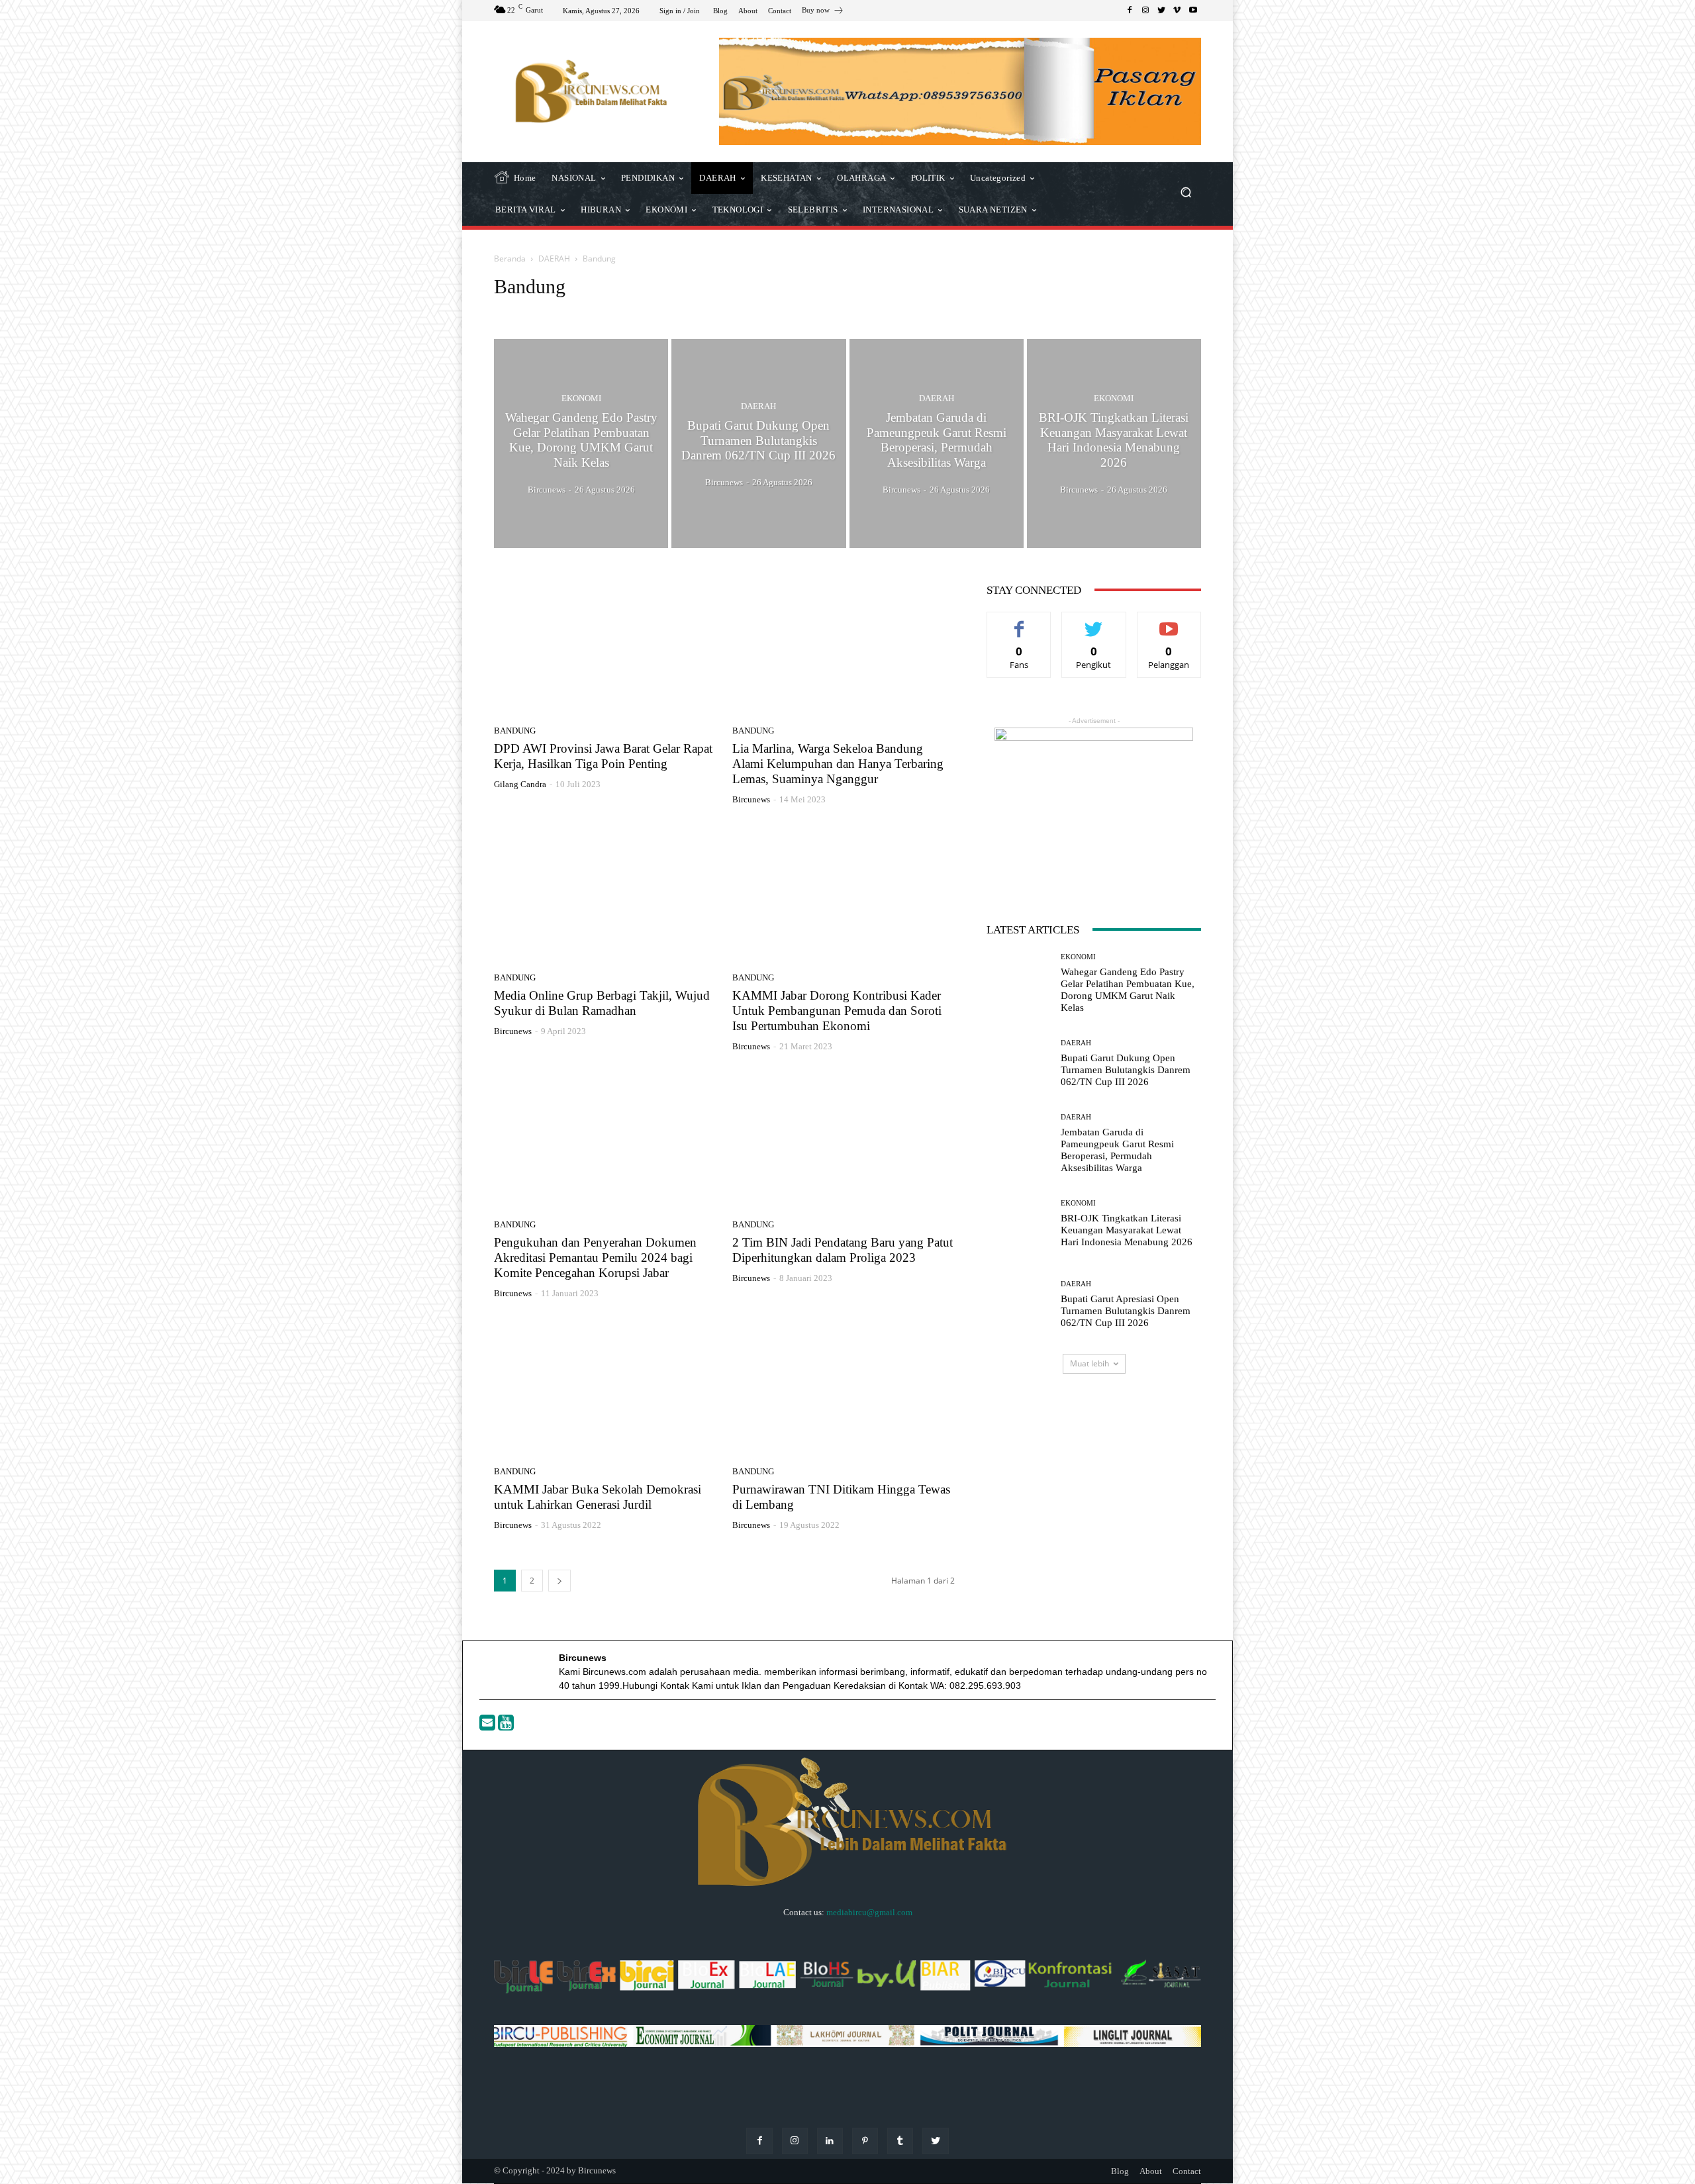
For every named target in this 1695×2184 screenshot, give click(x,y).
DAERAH (554, 259)
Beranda (510, 259)
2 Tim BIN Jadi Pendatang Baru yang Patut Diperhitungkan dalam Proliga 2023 (843, 1250)
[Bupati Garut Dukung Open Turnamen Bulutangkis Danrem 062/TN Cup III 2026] (758, 444)
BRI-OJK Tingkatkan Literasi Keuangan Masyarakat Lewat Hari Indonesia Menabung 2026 (1127, 1230)
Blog (1120, 2171)
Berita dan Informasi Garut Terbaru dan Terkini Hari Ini (743, 311)
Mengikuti (1094, 622)
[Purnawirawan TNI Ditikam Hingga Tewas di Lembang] (844, 1388)
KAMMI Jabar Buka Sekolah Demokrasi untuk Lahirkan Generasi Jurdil (598, 1497)
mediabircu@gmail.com (869, 1912)
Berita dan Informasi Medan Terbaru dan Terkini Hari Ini (945, 311)
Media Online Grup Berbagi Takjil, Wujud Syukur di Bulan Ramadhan (602, 1003)
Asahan (542, 311)
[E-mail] (489, 1726)
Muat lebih (1090, 1363)
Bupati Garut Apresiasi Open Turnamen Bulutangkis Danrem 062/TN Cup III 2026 (1126, 1311)
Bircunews (751, 799)
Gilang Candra (520, 784)
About (1151, 2171)
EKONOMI (581, 398)
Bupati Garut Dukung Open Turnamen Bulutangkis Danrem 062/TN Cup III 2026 (1126, 1070)
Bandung (584, 311)
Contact (1187, 2171)
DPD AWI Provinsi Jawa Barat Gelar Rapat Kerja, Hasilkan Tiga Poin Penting (603, 756)
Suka (1019, 622)
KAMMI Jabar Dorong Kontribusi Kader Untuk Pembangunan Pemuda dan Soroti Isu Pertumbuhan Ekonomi (837, 1011)
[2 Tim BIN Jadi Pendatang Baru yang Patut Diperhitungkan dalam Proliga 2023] (844, 1141)
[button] (1186, 194)
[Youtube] (506, 1726)
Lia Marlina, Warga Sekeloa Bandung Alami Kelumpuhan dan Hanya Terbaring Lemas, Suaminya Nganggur (838, 764)
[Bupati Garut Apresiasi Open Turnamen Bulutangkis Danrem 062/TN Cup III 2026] (1019, 1304)
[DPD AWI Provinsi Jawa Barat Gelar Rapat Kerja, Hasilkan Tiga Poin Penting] (605, 647)
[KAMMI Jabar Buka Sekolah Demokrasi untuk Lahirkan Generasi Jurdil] (605, 1388)
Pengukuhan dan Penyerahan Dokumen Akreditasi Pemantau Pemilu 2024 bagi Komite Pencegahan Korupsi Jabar (595, 1258)
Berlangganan (1169, 622)
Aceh (508, 311)
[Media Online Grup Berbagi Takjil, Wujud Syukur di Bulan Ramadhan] (605, 894)
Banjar (625, 311)
